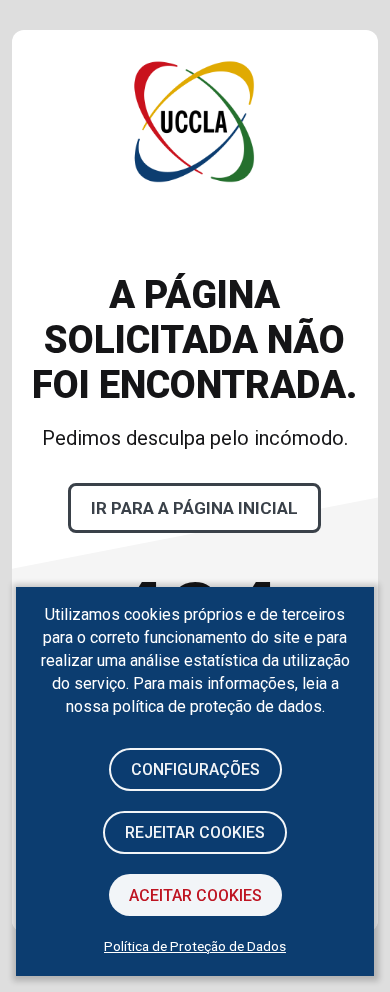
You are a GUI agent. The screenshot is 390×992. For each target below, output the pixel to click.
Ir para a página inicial (194, 508)
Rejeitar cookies (195, 832)
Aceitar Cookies (195, 895)
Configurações (195, 769)
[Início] (194, 246)
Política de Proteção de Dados (195, 946)
